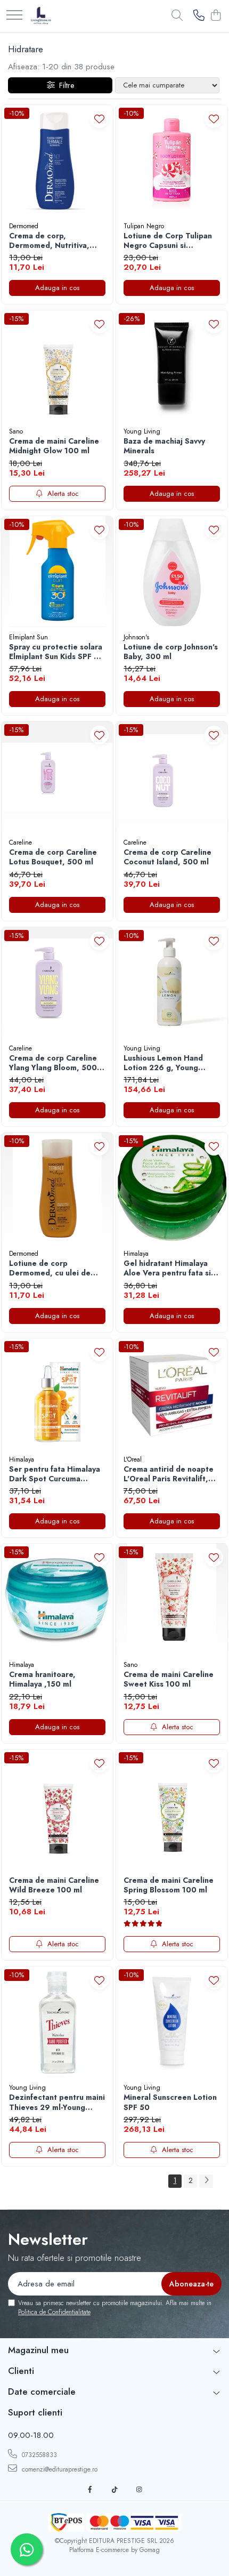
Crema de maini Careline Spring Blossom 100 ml (169, 1885)
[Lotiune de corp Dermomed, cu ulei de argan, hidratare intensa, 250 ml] (57, 1188)
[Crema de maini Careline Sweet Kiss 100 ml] (172, 1599)
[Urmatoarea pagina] (206, 2181)
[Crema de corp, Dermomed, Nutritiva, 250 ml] (57, 161)
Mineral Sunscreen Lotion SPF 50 (170, 2102)
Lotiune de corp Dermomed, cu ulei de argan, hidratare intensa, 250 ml (55, 1268)
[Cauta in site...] (177, 16)
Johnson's (136, 637)
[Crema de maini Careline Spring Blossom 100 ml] (172, 1805)
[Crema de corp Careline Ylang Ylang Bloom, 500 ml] (57, 983)
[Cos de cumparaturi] (215, 16)
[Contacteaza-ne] (199, 16)
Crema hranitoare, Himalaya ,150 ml (42, 1679)
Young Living (142, 431)
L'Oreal (133, 1459)
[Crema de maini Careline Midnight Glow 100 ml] (57, 366)
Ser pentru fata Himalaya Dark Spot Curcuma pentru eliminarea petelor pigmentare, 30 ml (56, 1474)
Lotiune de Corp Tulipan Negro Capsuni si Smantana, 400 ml (168, 240)
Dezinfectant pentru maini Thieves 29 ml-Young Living (57, 2102)
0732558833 (38, 2455)
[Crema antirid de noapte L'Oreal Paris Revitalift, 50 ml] (172, 1394)
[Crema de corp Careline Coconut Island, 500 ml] (172, 777)
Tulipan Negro (144, 226)
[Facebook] (90, 2490)
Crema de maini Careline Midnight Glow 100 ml (54, 446)
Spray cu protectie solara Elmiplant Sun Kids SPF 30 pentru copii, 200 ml (56, 652)
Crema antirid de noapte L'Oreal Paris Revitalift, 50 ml (169, 1474)
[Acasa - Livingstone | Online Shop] (41, 16)
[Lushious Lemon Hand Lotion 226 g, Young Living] (172, 983)
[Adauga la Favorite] (99, 119)
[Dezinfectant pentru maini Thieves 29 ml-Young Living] (57, 2022)
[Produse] (14, 16)
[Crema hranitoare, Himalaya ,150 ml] (57, 1599)
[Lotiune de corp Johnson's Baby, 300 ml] (172, 572)
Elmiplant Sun (28, 637)
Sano (16, 431)
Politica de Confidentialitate (54, 2312)
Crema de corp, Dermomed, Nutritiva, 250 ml (49, 240)
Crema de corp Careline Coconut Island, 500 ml (167, 857)
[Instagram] (139, 2490)
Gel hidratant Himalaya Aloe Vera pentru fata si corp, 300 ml (167, 1268)
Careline (21, 842)
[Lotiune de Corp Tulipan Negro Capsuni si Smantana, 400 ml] (172, 161)
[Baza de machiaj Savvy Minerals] (172, 366)
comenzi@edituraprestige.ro (59, 2469)
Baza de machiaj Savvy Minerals (164, 446)
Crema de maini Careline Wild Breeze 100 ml (54, 1885)
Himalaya (136, 1254)
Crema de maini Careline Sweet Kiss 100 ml (169, 1679)
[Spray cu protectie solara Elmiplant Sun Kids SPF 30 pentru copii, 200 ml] (57, 572)
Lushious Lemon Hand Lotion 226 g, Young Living (163, 1063)
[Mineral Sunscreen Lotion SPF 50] (172, 2022)
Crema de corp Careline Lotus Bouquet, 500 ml (53, 857)
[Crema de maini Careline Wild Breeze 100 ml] (57, 1805)
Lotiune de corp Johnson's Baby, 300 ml (171, 652)
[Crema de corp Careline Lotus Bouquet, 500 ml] (57, 777)
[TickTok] (114, 2490)
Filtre (64, 85)
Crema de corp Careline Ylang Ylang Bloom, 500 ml (53, 1063)
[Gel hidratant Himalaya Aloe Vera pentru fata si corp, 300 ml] (172, 1188)
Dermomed (24, 226)
